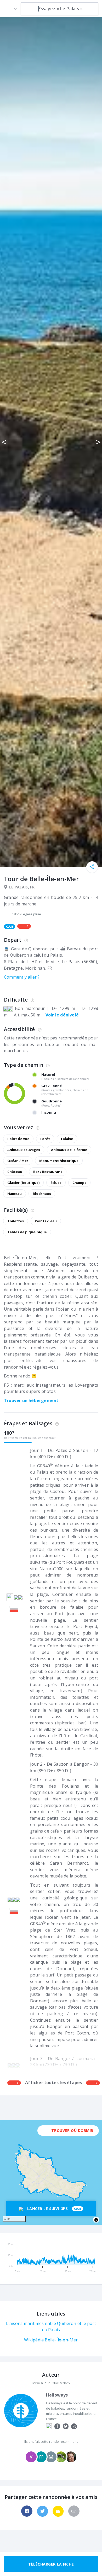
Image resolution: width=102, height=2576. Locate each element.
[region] (51, 2172)
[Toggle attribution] (96, 2220)
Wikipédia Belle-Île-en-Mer (51, 2340)
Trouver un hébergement (31, 1400)
